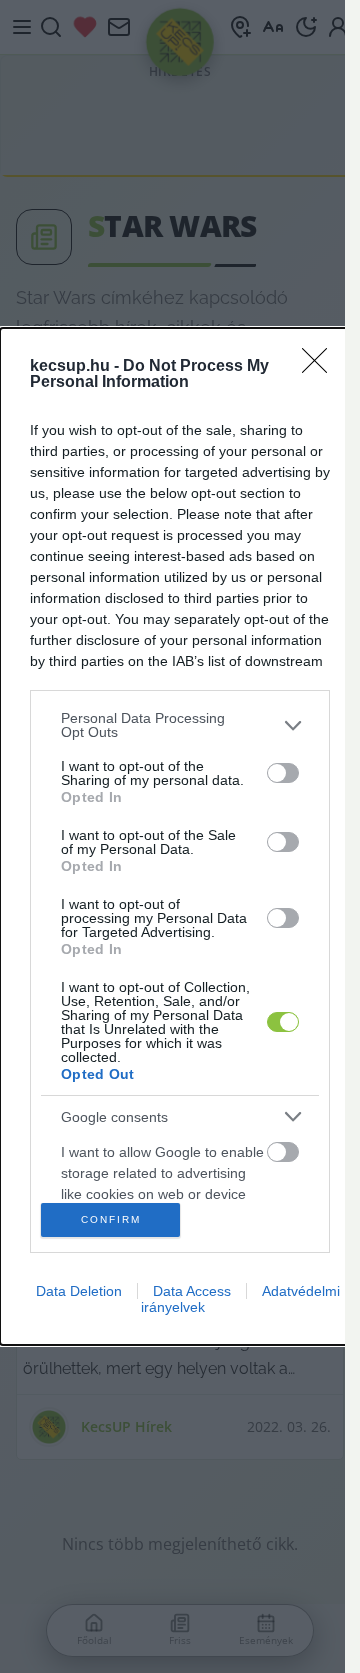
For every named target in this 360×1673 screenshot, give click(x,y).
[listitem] (180, 725)
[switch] (283, 773)
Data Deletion (79, 1291)
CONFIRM (111, 1219)
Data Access (192, 1291)
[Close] (321, 367)
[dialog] (180, 836)
